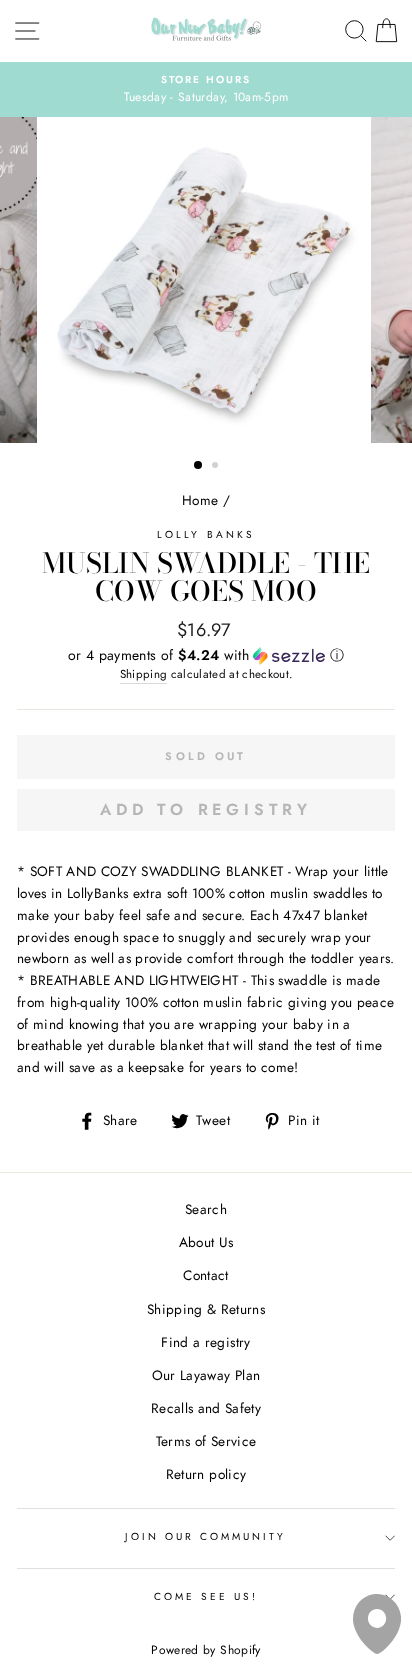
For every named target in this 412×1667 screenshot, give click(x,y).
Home (200, 500)
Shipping (144, 674)
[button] (206, 655)
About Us (206, 1242)
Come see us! (206, 1596)
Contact (205, 1275)
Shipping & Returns (206, 1309)
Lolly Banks (206, 534)
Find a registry (205, 1342)
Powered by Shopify (205, 1650)
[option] (206, 90)
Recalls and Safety (206, 1408)
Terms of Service (206, 1441)
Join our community (205, 1536)
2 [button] (217, 467)
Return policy (206, 1474)
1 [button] (199, 466)
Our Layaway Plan (206, 1375)
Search (206, 1209)
